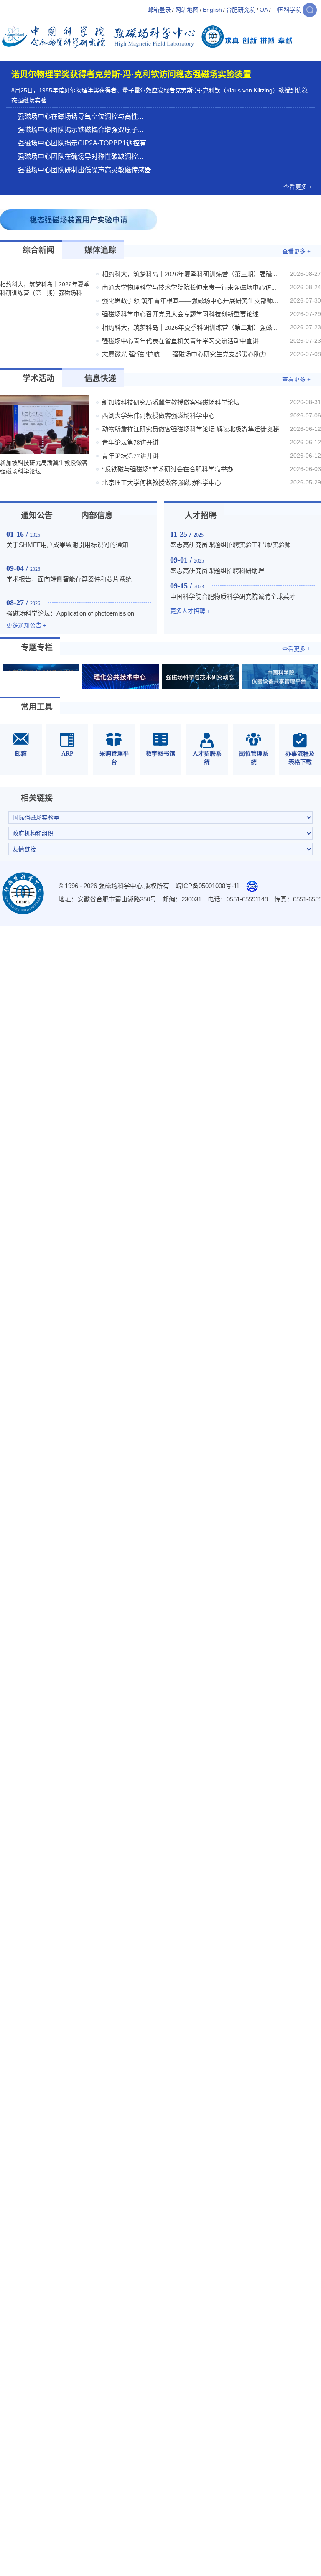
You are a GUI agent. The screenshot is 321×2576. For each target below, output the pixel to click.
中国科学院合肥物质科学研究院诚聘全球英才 (233, 597)
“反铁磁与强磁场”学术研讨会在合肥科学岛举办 (168, 469)
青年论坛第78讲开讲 (130, 443)
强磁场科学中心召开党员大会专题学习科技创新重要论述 (180, 314)
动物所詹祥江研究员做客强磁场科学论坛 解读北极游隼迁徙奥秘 (191, 429)
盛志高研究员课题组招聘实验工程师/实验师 (231, 545)
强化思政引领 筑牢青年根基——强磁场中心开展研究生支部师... (190, 301)
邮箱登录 (159, 10)
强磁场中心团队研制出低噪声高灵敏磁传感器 (84, 170)
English (212, 10)
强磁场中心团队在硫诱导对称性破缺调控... (80, 157)
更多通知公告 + (26, 625)
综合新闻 (38, 250)
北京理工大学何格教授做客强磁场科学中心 (162, 483)
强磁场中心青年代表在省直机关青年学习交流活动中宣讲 (180, 341)
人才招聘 (201, 515)
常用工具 (37, 707)
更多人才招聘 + (190, 611)
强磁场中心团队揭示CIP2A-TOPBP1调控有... (84, 143)
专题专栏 (37, 648)
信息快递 (100, 378)
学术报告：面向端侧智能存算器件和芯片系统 (69, 579)
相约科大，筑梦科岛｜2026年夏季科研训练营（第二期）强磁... (190, 328)
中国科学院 (287, 10)
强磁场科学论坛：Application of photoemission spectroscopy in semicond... (70, 618)
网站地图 (187, 10)
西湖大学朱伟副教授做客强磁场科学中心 (158, 416)
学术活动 (38, 378)
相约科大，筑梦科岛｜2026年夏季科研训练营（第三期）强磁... (190, 274)
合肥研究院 (241, 10)
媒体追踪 (100, 250)
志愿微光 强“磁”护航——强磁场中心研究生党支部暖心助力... (187, 354)
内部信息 (97, 515)
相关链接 (37, 798)
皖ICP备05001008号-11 (208, 886)
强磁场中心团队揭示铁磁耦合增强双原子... (80, 130)
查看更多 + (298, 187)
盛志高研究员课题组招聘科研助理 (217, 571)
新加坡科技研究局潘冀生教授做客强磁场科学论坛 (171, 402)
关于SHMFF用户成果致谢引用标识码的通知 (67, 545)
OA (264, 10)
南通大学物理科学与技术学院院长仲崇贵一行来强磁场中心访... (189, 288)
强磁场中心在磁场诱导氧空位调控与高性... (80, 116)
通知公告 (37, 515)
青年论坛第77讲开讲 (130, 456)
